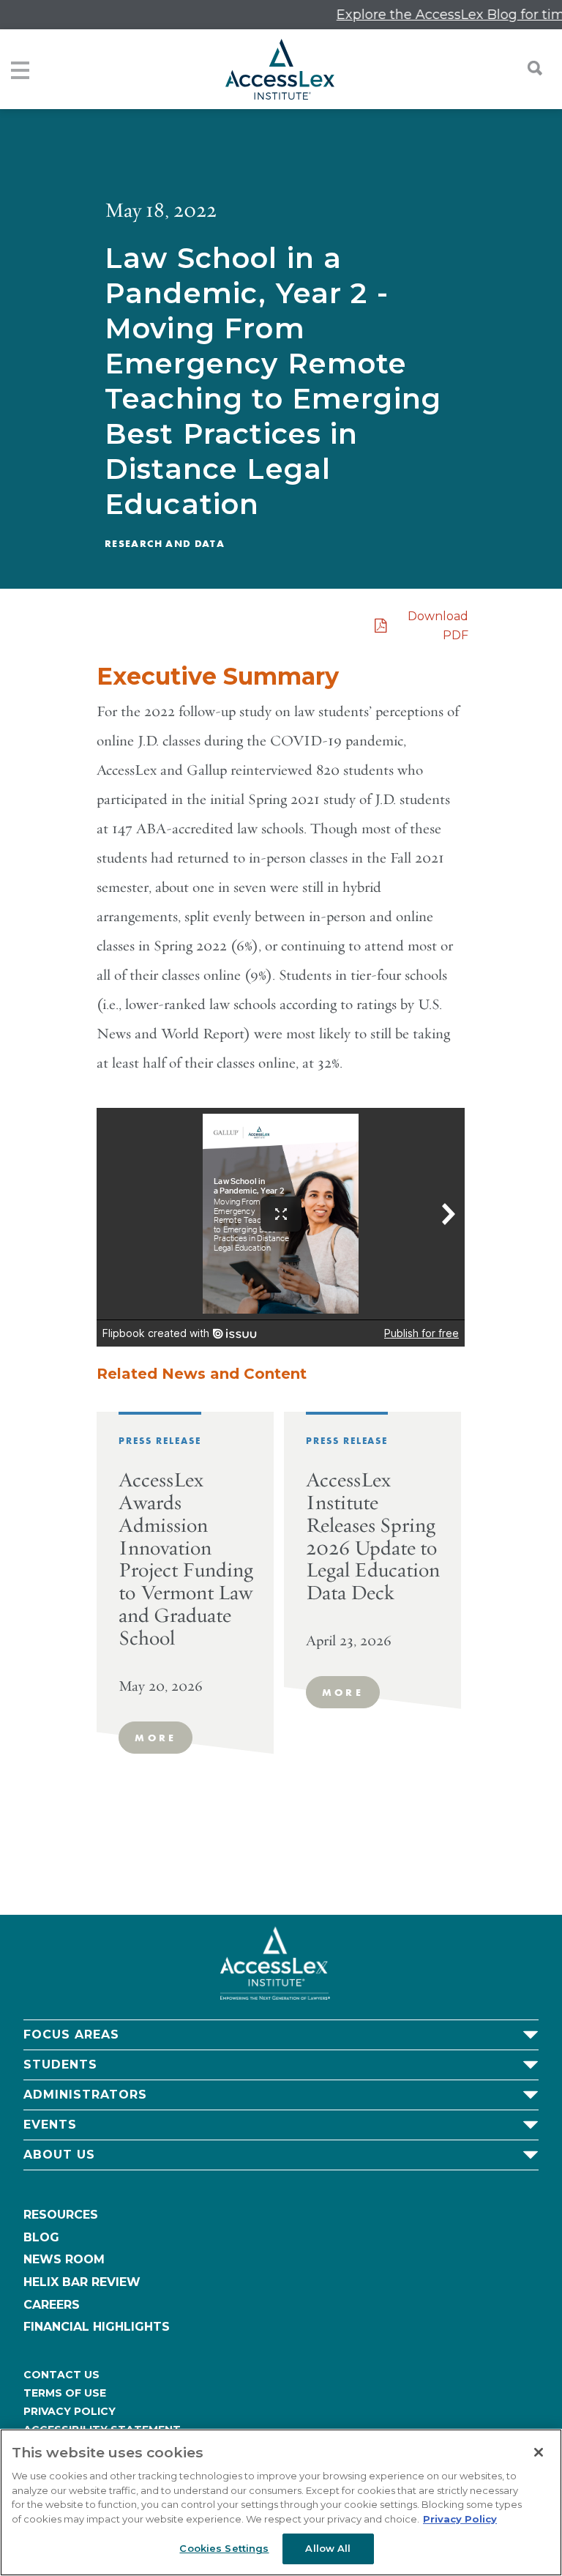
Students (60, 2065)
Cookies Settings (224, 2548)
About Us (59, 2155)
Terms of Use (65, 2393)
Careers (52, 2305)
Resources (61, 2215)
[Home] (280, 69)
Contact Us (61, 2375)
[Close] (539, 2452)
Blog (41, 2237)
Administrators (85, 2095)
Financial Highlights (97, 2327)
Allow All (328, 2548)
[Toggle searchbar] (528, 68)
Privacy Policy (70, 2411)
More (156, 1738)
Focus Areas (71, 2035)
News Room (64, 2259)
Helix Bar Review (82, 2282)
